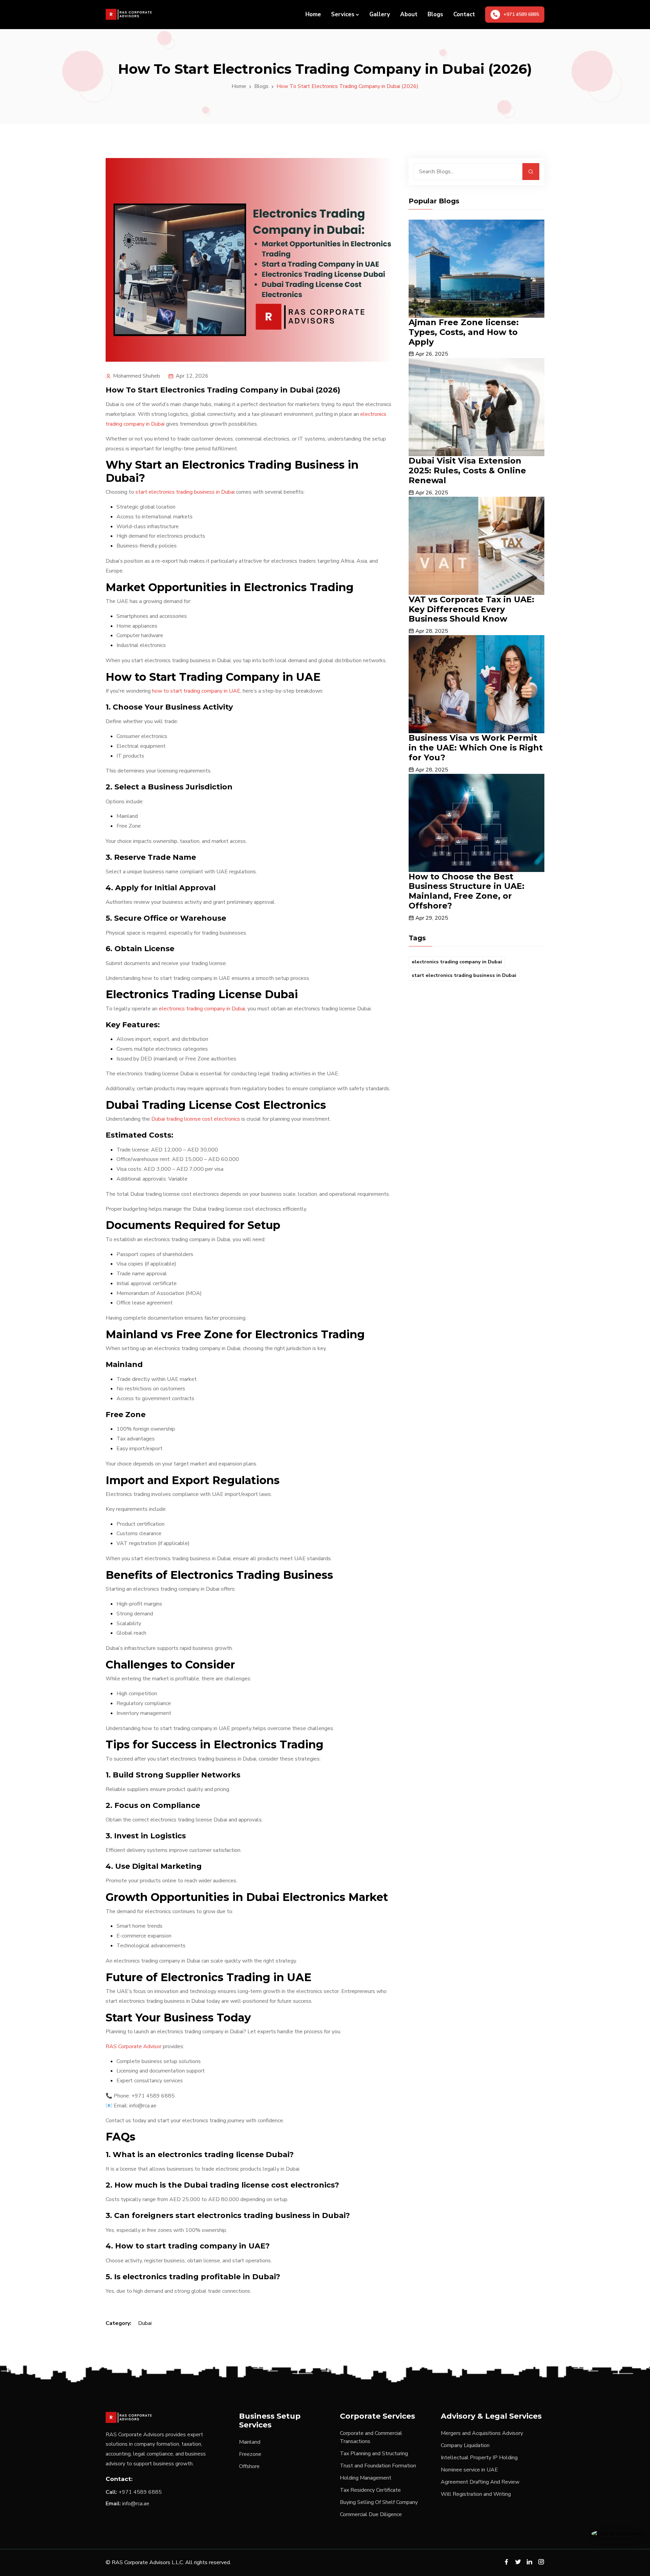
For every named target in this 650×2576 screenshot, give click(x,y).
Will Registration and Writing (476, 2494)
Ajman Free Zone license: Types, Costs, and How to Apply (464, 332)
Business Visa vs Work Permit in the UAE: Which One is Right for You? (476, 748)
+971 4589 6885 (140, 2492)
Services (343, 14)
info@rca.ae (136, 2504)
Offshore (249, 2466)
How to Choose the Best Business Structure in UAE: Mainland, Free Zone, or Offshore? (467, 891)
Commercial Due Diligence (371, 2514)
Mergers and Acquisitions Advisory (482, 2433)
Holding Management (366, 2478)
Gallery (380, 14)
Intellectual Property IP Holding (479, 2458)
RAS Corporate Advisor (134, 2046)
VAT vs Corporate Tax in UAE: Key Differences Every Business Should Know (471, 609)
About (409, 14)
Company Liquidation (465, 2445)
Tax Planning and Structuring (374, 2454)
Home (313, 14)
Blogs (435, 14)
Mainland (250, 2442)
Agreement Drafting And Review (480, 2482)
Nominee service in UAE (469, 2470)
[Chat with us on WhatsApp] (617, 2533)
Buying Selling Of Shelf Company (379, 2502)
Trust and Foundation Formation (378, 2466)
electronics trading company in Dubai (202, 1009)
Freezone (250, 2454)
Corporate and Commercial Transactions (371, 2437)
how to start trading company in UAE (196, 691)
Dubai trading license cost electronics (196, 1119)
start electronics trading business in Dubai (185, 492)
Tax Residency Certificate (370, 2490)
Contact (464, 14)
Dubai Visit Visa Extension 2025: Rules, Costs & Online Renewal (467, 471)
